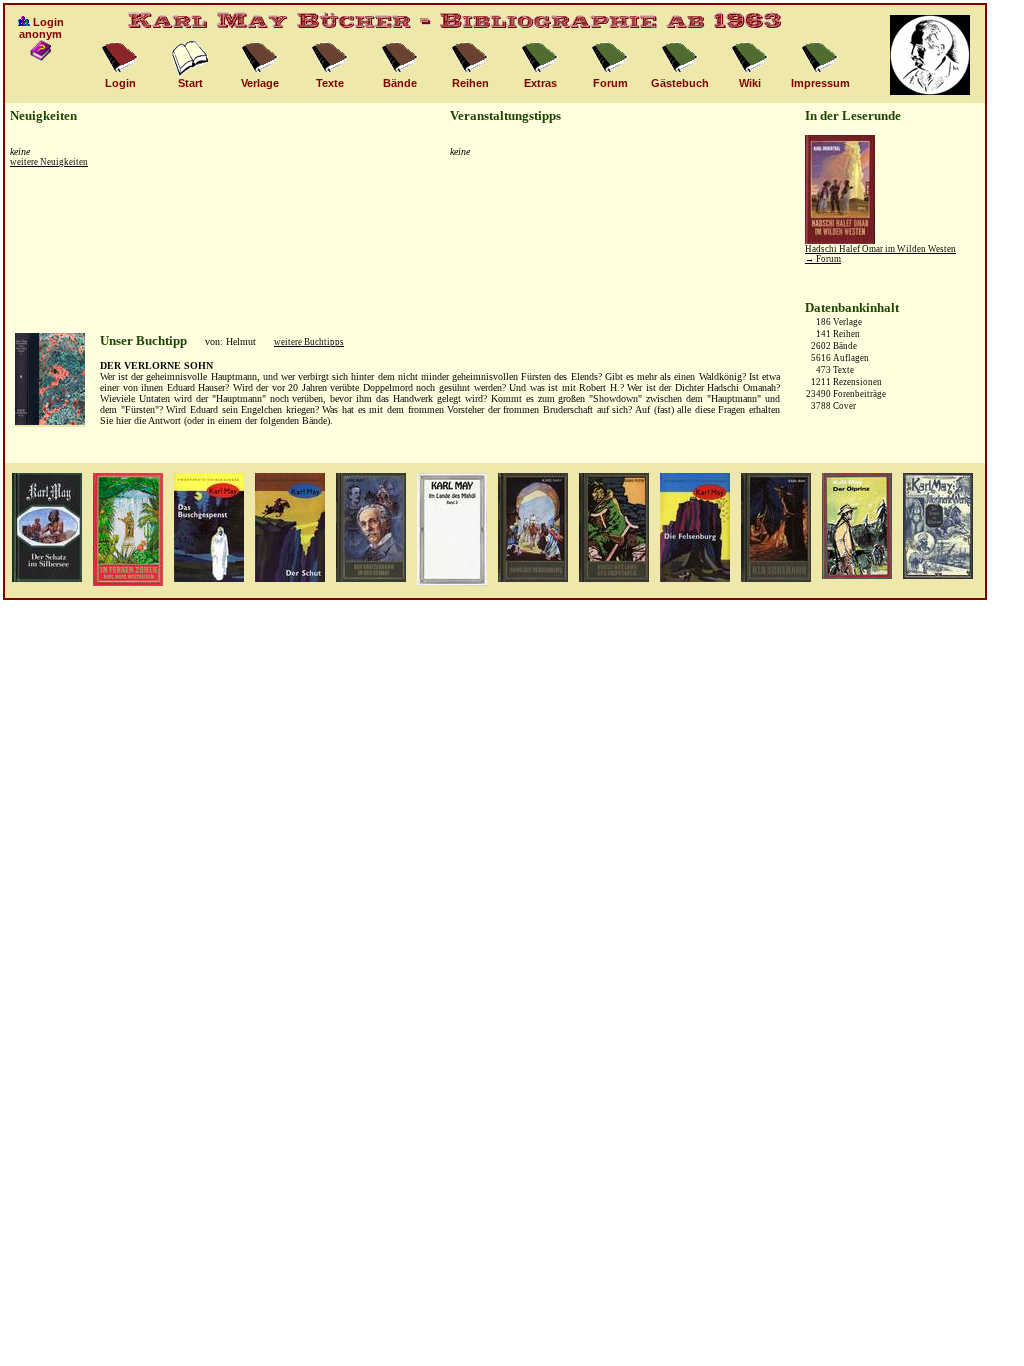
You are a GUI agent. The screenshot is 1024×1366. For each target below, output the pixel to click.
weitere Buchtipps (309, 342)
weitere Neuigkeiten (49, 162)
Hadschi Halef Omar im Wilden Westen (880, 249)
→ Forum (823, 259)
